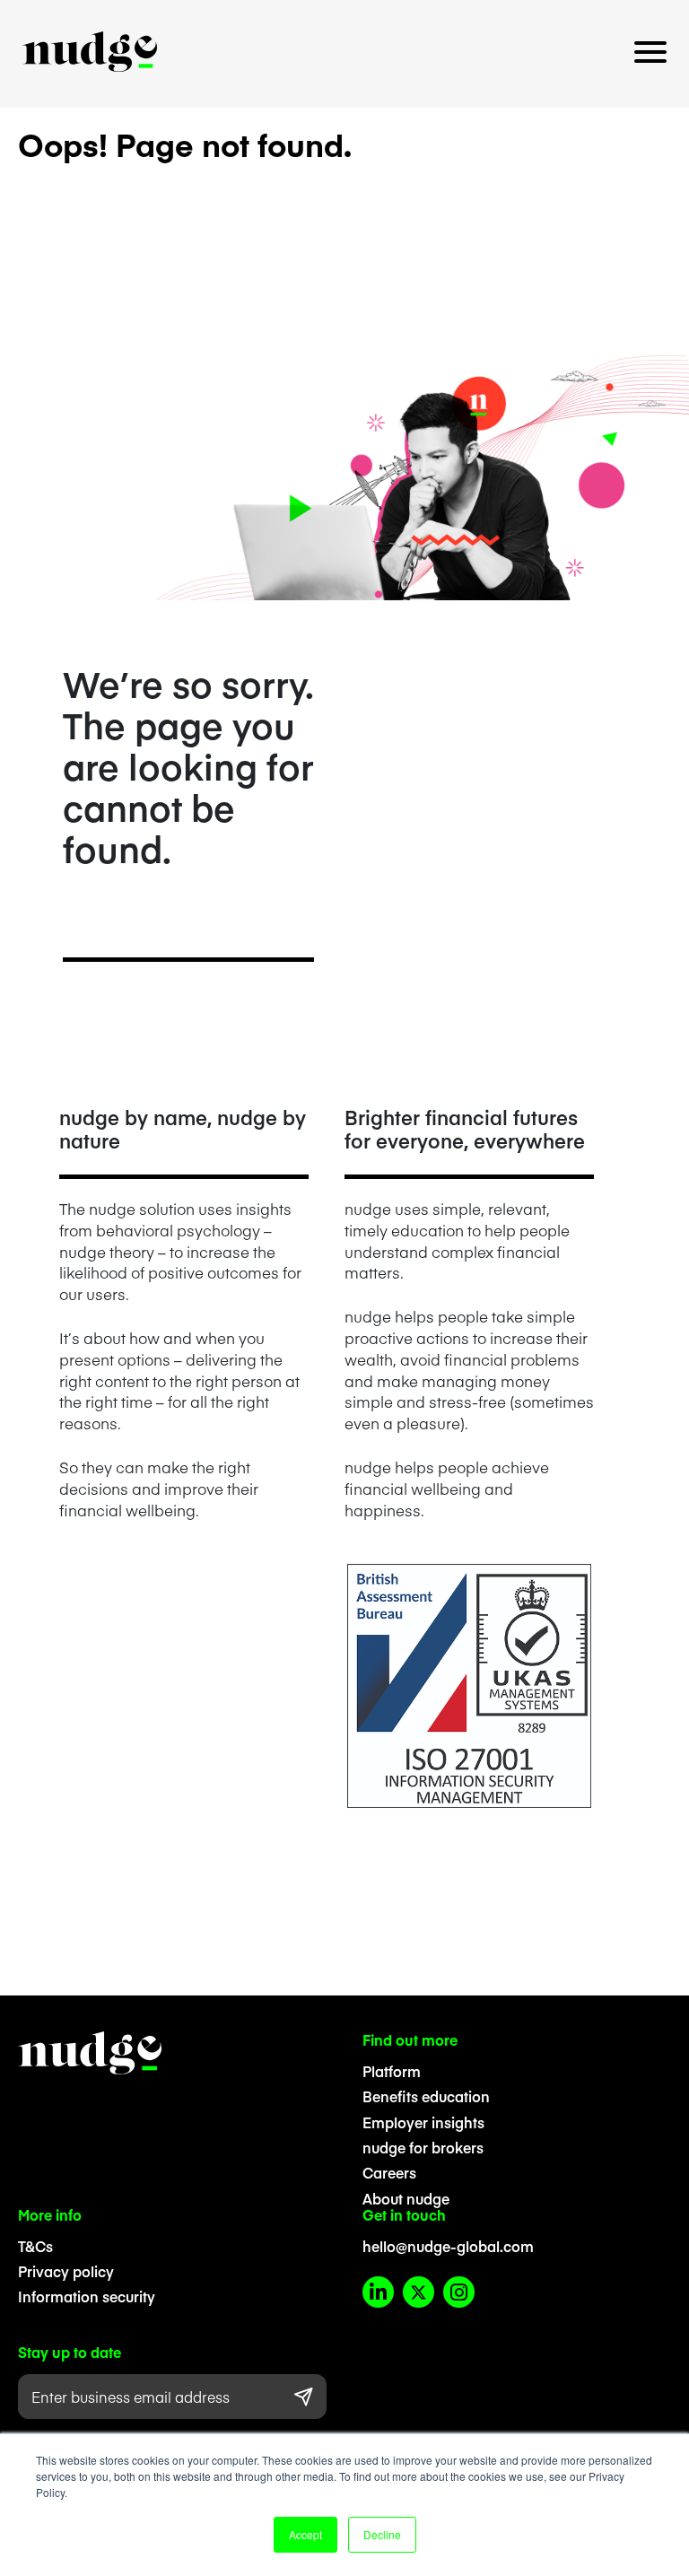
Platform (392, 2071)
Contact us (344, 102)
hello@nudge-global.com (448, 2246)
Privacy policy (66, 2271)
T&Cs (35, 2246)
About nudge (406, 2198)
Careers (389, 2172)
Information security (87, 2296)
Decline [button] (382, 2534)
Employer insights (423, 2122)
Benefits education (426, 2096)
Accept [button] (305, 2534)
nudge (90, 52)
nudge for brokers (423, 2147)
